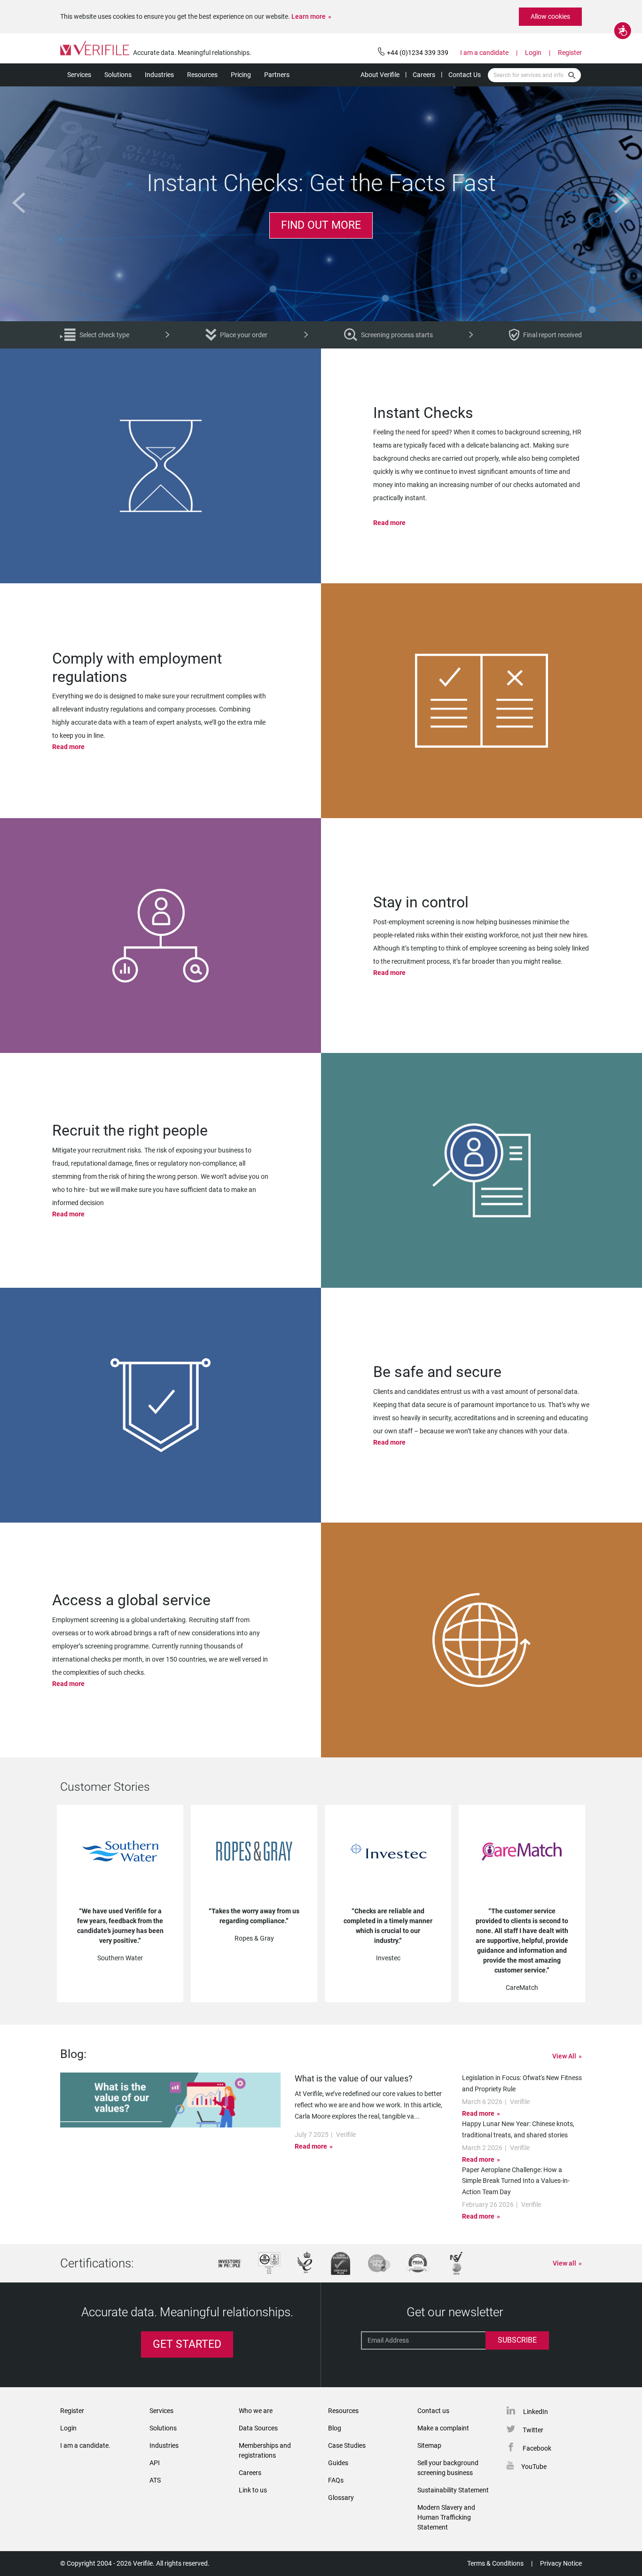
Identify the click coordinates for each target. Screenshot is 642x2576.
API (155, 2463)
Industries (159, 75)
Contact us (433, 2411)
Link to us (253, 2490)
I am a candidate (484, 53)
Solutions (118, 75)
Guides (338, 2463)
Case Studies (347, 2445)
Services (79, 75)
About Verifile (380, 75)
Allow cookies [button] (550, 16)
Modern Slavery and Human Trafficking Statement (446, 2517)
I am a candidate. (85, 2445)
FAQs (336, 2480)
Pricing (241, 75)
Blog (335, 2428)
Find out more (321, 225)
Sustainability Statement (453, 2490)
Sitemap (429, 2445)
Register (570, 53)
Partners (277, 75)
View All (564, 2056)
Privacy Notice (561, 2563)
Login (533, 53)
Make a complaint (443, 2428)
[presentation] (21, 203)
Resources (202, 75)
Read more (389, 523)
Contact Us (465, 75)
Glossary (341, 2498)
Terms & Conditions (495, 2563)
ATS (155, 2480)
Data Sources (258, 2428)
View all (564, 2263)
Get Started (187, 2344)
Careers (424, 75)
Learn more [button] (309, 16)
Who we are (256, 2411)
